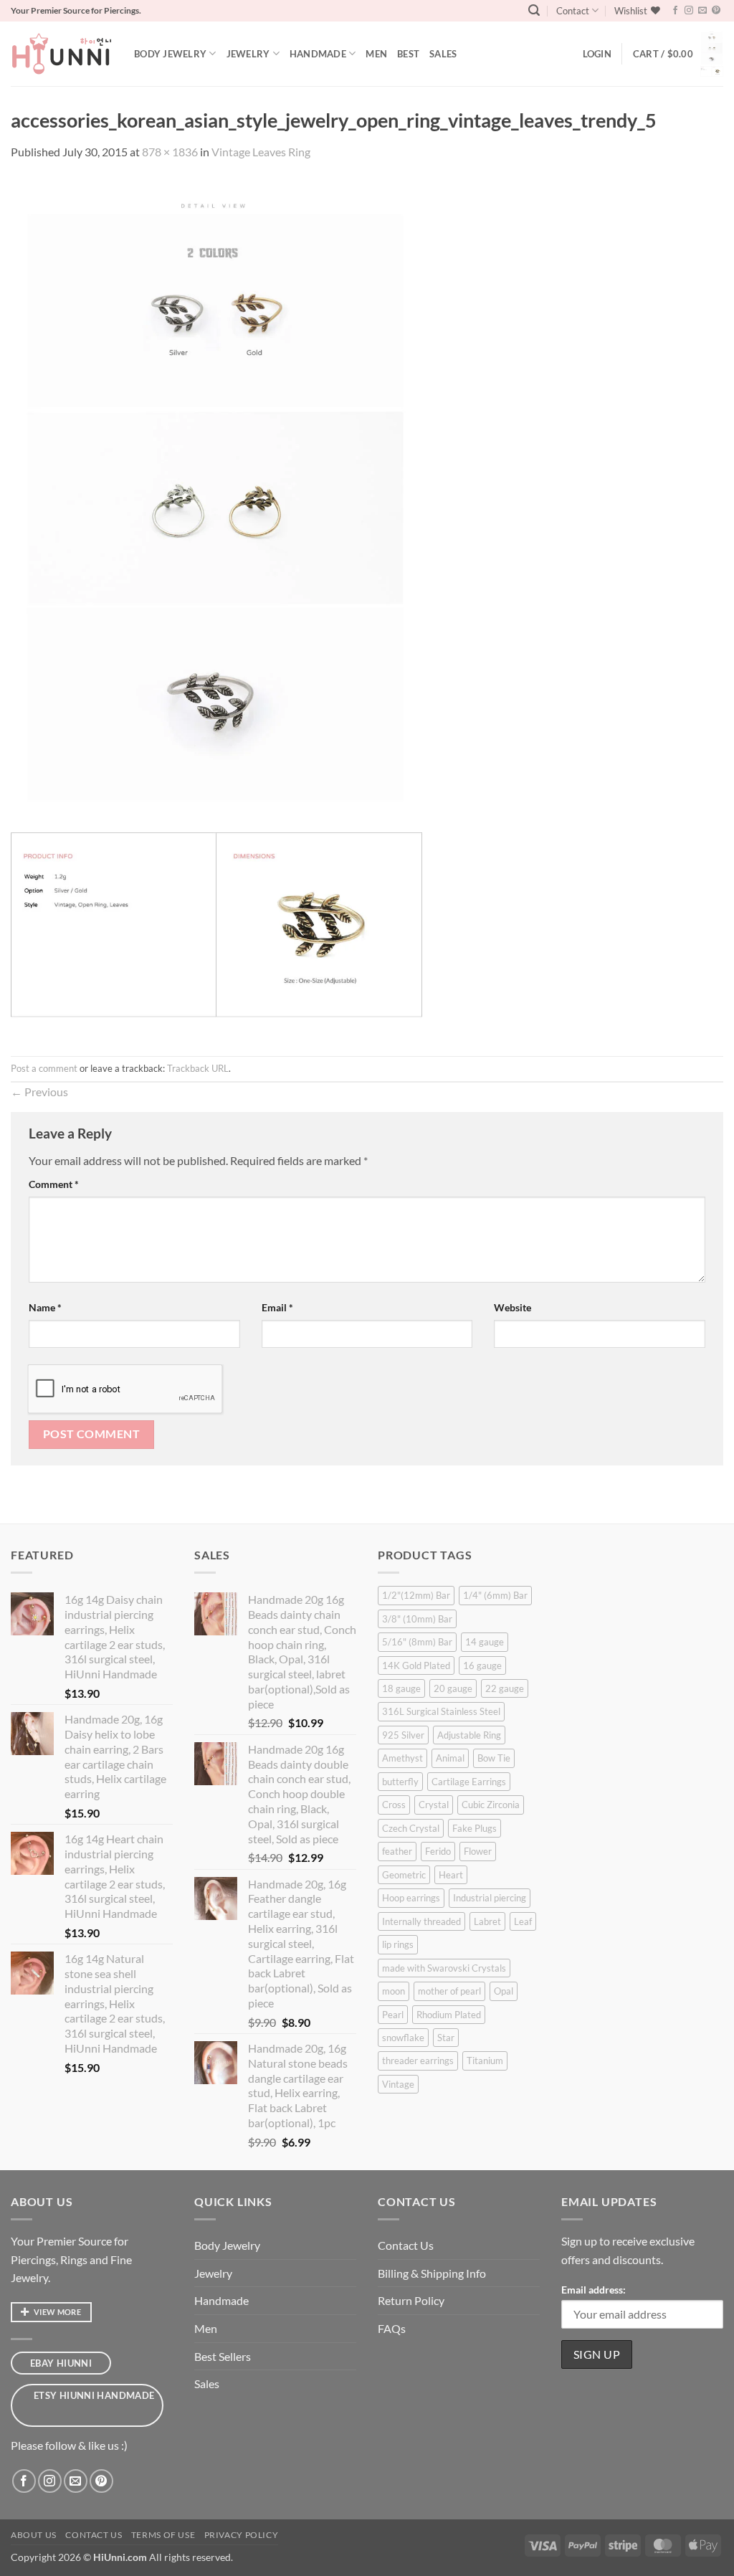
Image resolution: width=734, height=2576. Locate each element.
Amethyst (402, 1758)
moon (394, 1991)
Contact (573, 11)
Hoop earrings (411, 1898)
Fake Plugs (475, 1828)
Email (277, 1307)
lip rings (398, 1944)
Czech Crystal (411, 1828)
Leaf (523, 1921)
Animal (450, 1758)
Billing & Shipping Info (432, 2273)
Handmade (318, 54)
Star (446, 2038)
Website (513, 1307)
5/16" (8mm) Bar (417, 1642)
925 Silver (403, 1735)
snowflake (403, 2038)
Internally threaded (421, 1921)
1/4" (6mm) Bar (495, 1595)
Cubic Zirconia (491, 1805)
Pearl (393, 2015)
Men (376, 54)
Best (408, 54)
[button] (534, 10)
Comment (54, 1184)
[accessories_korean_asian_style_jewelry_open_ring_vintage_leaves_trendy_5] (216, 607)
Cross (394, 1805)
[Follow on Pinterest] (716, 11)
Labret (487, 1921)
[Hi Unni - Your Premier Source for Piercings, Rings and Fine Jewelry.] (62, 54)
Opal (504, 1991)
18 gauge (401, 1688)
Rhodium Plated (449, 2015)
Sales (443, 54)
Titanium (485, 2061)
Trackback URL (198, 1068)
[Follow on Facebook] (675, 11)
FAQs (392, 2328)
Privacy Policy (242, 2535)
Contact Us (406, 2245)
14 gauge (485, 1642)
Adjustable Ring (469, 1735)
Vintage (398, 2084)
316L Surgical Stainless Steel (441, 1711)
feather (397, 1851)
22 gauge (505, 1688)
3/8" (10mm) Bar (417, 1619)
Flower (478, 1851)
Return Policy (411, 2300)
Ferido (438, 1851)
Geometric (404, 1875)
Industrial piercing (490, 1898)
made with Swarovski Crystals (444, 1968)
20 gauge (453, 1688)
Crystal (434, 1805)
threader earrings (418, 2061)
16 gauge (482, 1665)
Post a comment (44, 1068)
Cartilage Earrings (469, 1782)
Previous (39, 1092)
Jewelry (248, 54)
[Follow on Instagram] (689, 11)
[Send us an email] (702, 11)
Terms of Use (163, 2535)
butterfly (400, 1782)
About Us (34, 2535)
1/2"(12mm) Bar (416, 1595)
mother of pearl (449, 1991)
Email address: (594, 2290)
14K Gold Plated (416, 1665)
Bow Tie (494, 1758)
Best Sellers (223, 2356)
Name (45, 1307)
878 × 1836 (170, 152)
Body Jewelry (170, 54)
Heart (451, 1875)
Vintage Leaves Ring (261, 152)
